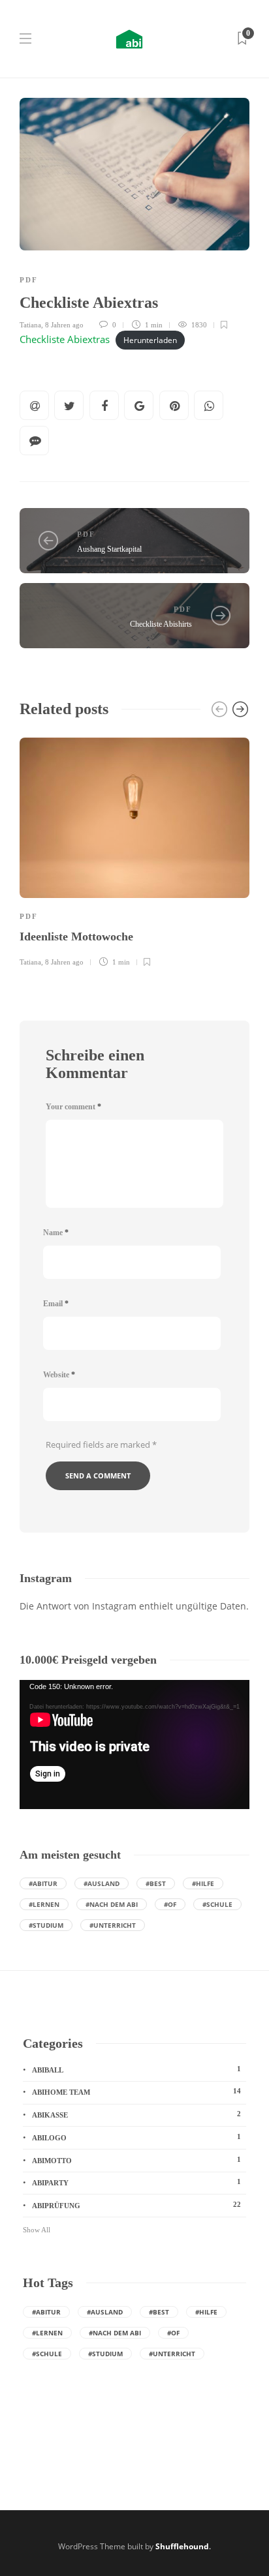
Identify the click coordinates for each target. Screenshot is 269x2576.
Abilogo (136, 2137)
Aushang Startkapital (109, 549)
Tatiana (30, 325)
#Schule (217, 1904)
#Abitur (43, 1883)
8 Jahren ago (64, 325)
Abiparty (136, 2182)
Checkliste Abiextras (65, 339)
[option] (134, 850)
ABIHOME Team (136, 2091)
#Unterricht (113, 1925)
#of (170, 1904)
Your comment (73, 1107)
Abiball (136, 2069)
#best (156, 1883)
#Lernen (44, 1904)
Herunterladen (150, 340)
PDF (29, 280)
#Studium (46, 1925)
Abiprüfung (136, 2205)
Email (56, 1304)
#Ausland (102, 1883)
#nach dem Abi (112, 1904)
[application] (134, 1745)
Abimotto (136, 2160)
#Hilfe (203, 1883)
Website (59, 1375)
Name (56, 1233)
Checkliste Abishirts (161, 624)
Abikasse (136, 2114)
